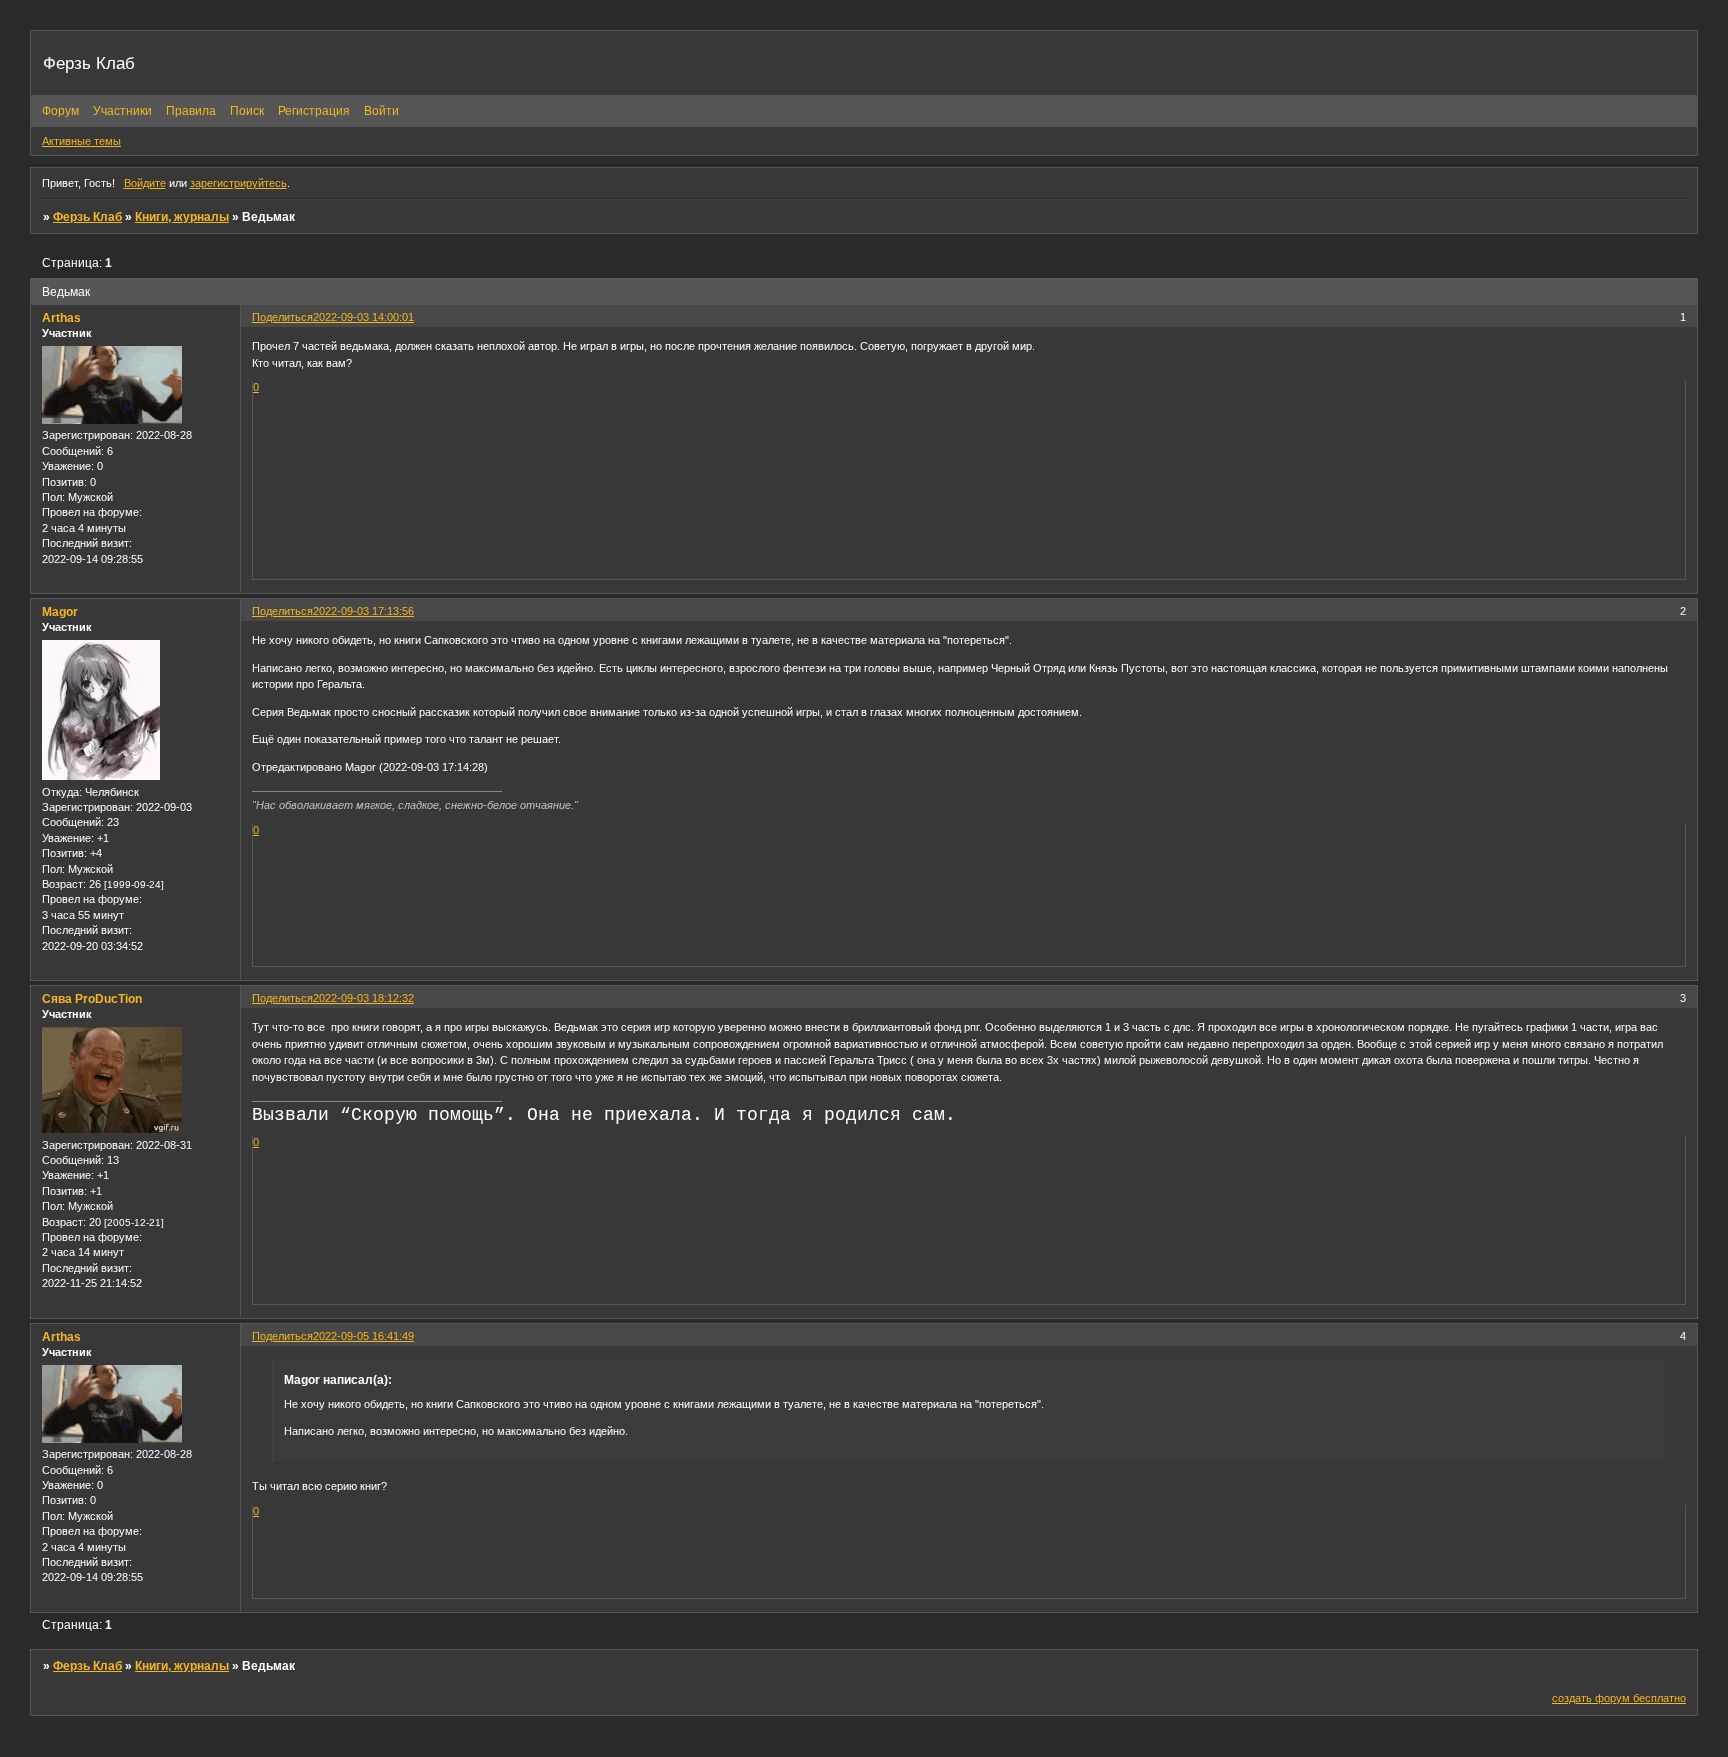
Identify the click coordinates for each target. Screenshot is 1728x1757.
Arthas (61, 318)
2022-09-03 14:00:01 (363, 317)
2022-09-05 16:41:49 (363, 1336)
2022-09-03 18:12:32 (363, 998)
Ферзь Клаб (87, 217)
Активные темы (81, 141)
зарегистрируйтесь (238, 183)
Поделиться (282, 317)
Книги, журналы (182, 217)
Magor (60, 612)
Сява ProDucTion (92, 999)
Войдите (145, 183)
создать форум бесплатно (1619, 1698)
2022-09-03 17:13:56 (363, 611)
